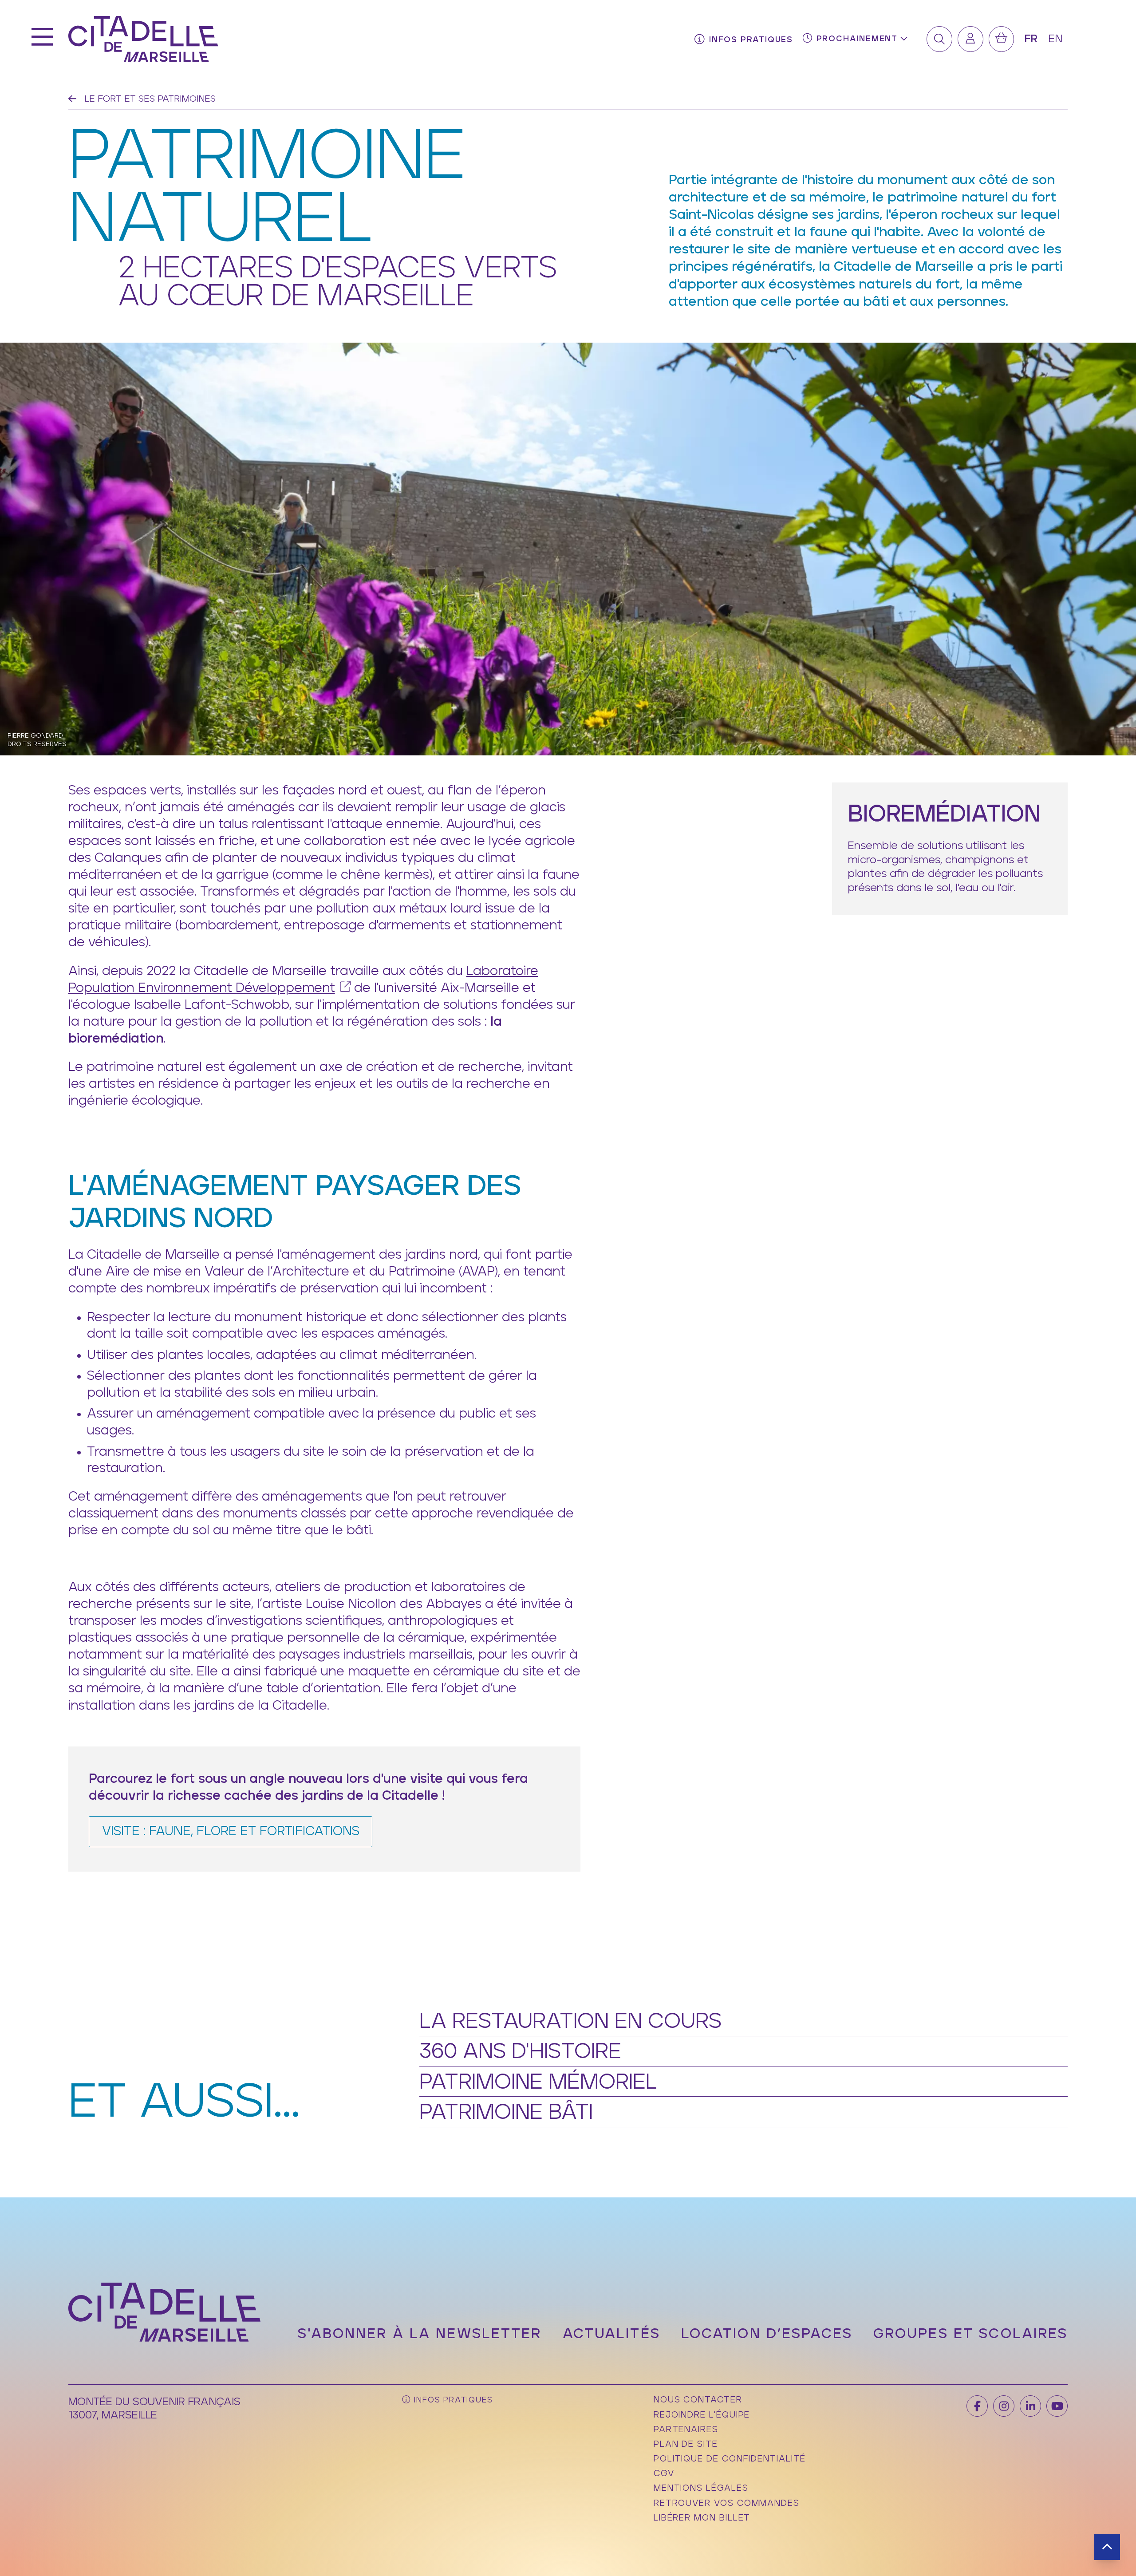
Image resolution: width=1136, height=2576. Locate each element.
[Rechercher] (939, 39)
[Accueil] (143, 39)
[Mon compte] (970, 39)
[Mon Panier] (1002, 39)
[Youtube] (1057, 2406)
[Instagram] (1004, 2406)
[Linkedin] (1030, 2406)
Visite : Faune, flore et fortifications (231, 1831)
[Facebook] (977, 2406)
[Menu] (42, 39)
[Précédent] (72, 99)
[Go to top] (1107, 2547)
